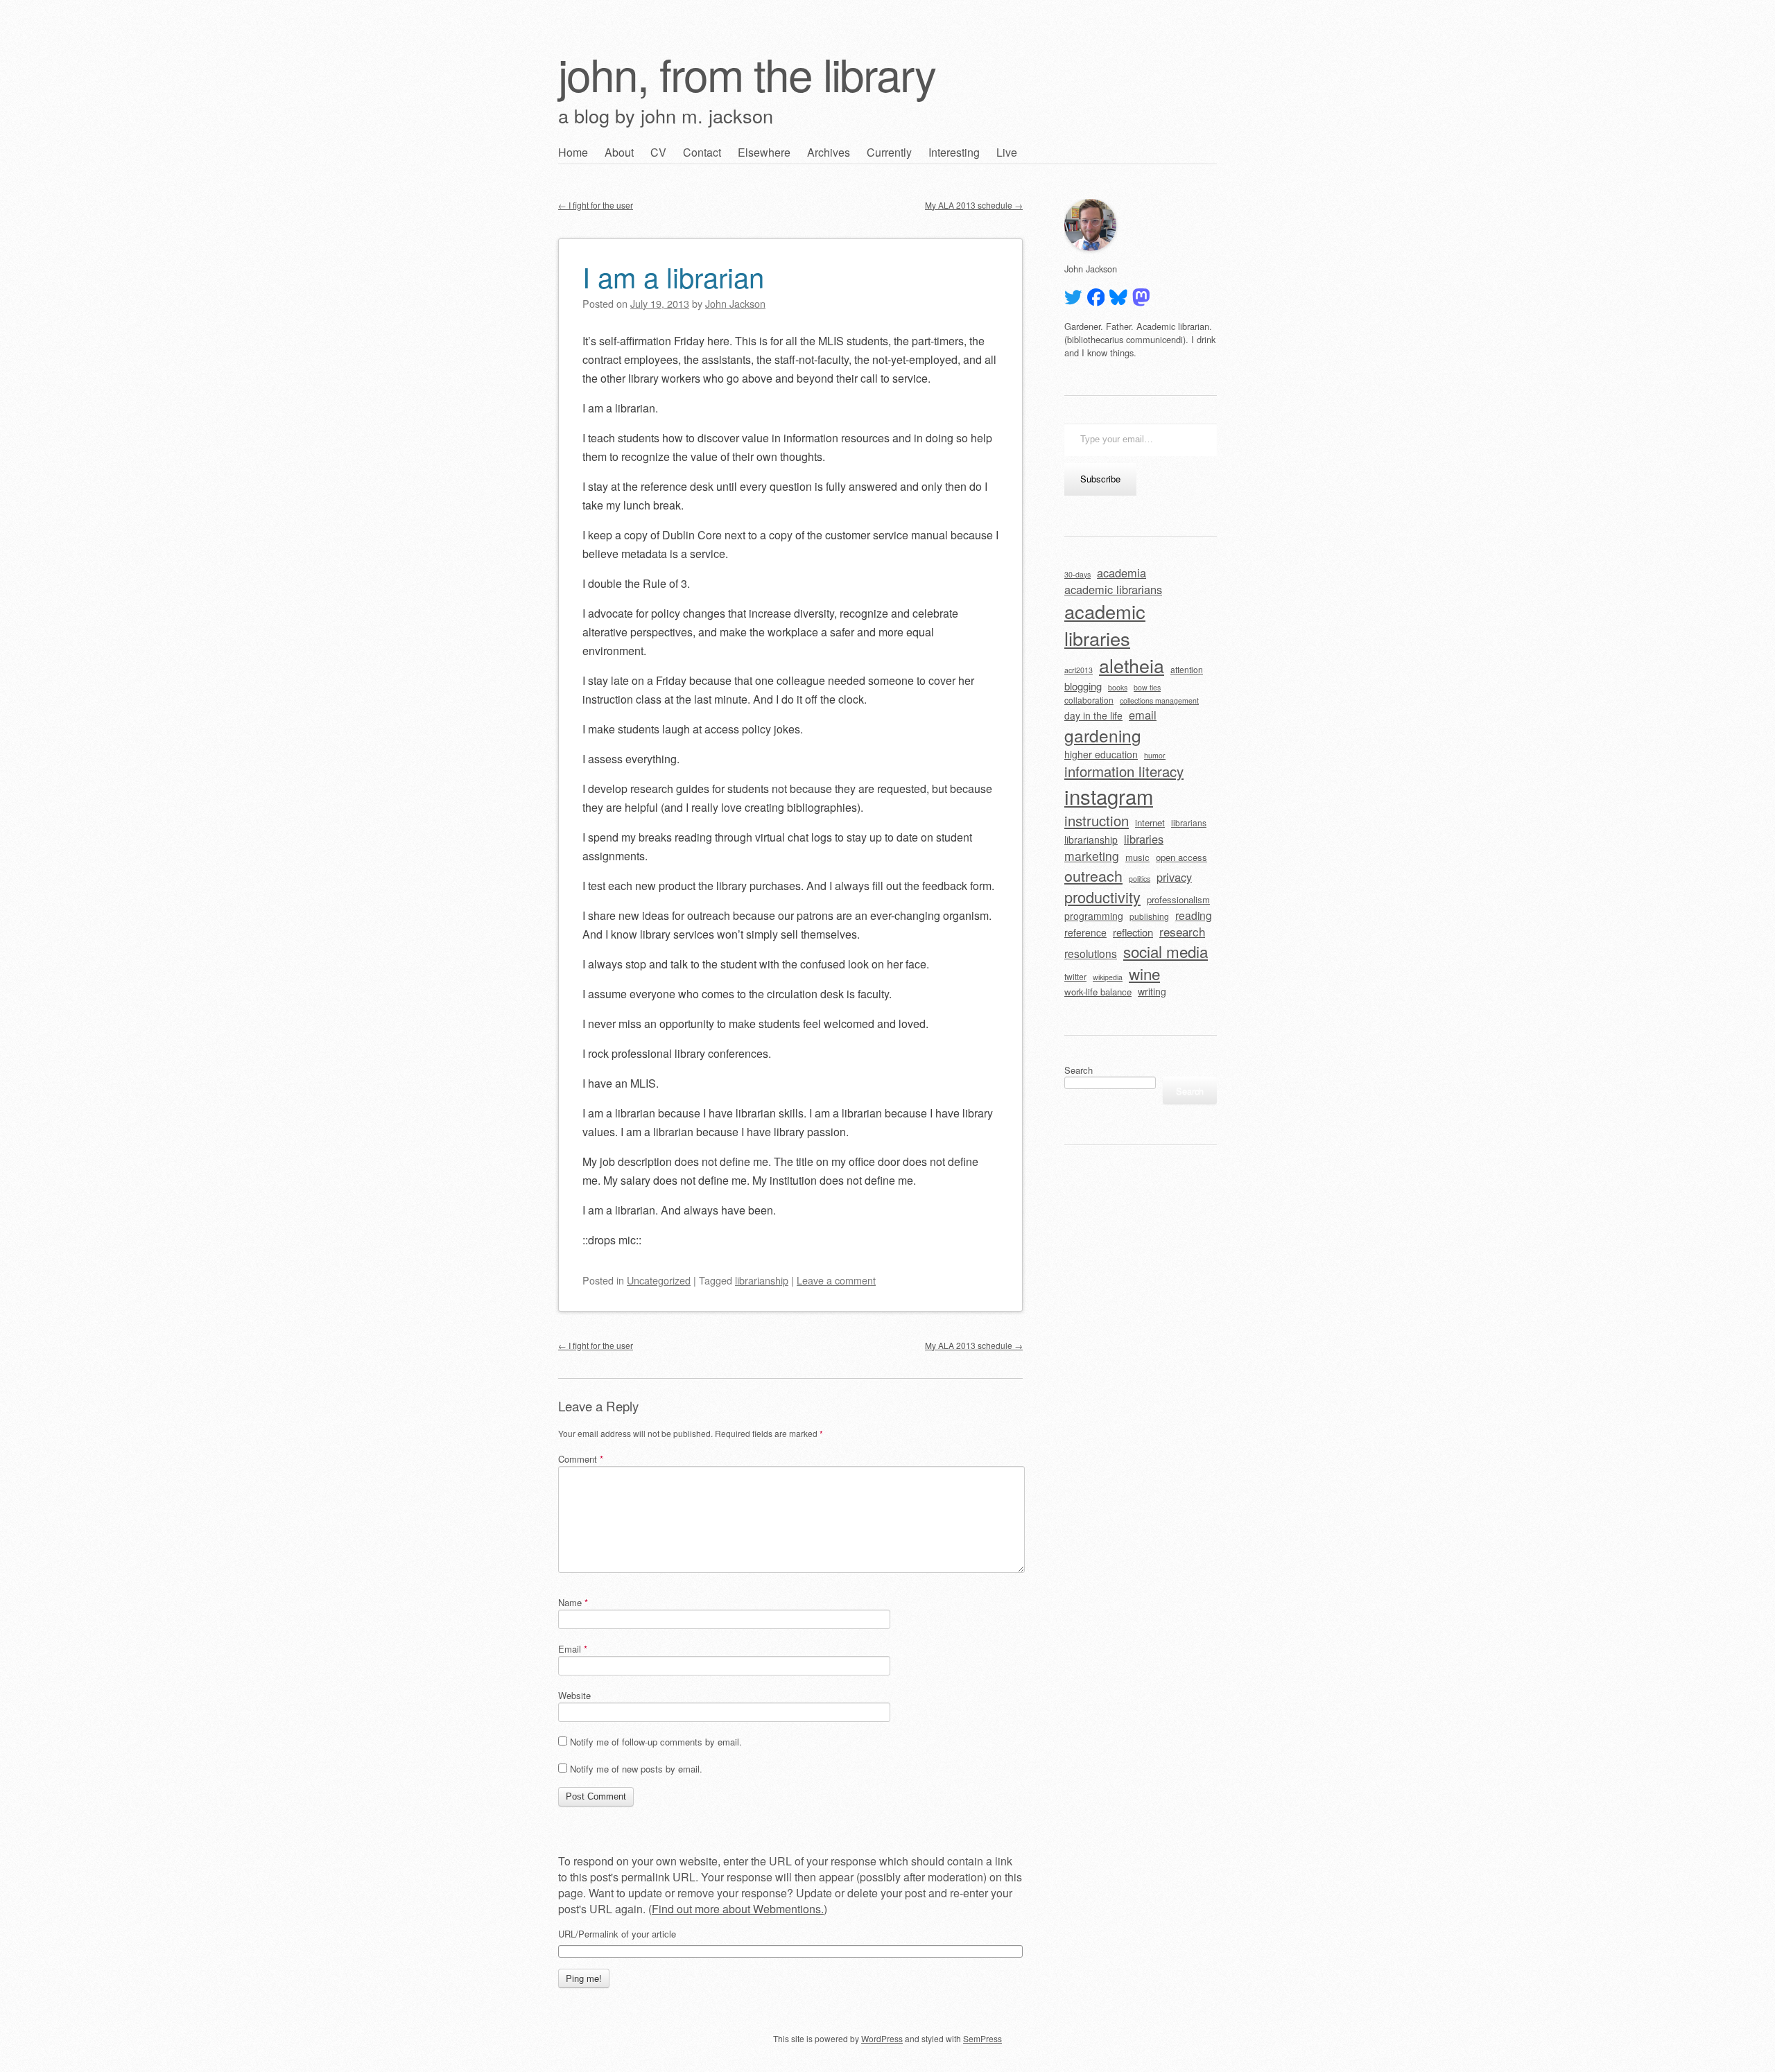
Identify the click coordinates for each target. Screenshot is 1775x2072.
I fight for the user (596, 205)
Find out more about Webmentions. (738, 1909)
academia (1122, 573)
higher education (1101, 754)
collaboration (1089, 700)
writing (1152, 991)
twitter (1075, 976)
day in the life (1093, 715)
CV (658, 152)
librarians (1189, 822)
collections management (1159, 700)
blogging (1083, 686)
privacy (1174, 877)
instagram (1109, 796)
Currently (889, 152)
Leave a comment (836, 1280)
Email (573, 1649)
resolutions (1091, 953)
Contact (702, 152)
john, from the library (747, 73)
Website (574, 1695)
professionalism (1178, 899)
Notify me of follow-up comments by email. (656, 1742)
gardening (1103, 735)
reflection (1133, 932)
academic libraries (1105, 625)
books (1118, 687)
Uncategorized (659, 1280)
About (619, 152)
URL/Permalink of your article (617, 1934)
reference (1085, 932)
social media (1166, 951)
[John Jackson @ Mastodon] (1141, 297)
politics (1140, 879)
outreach (1093, 875)
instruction (1097, 820)
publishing (1149, 916)
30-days (1077, 574)
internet (1150, 822)
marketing (1092, 856)
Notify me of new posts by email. (636, 1769)
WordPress (882, 2038)
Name (573, 1602)
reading (1194, 915)
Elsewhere (764, 152)
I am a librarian (673, 276)
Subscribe (1100, 479)
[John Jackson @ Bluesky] (1118, 297)
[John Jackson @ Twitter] (1073, 297)
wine (1144, 973)
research (1182, 931)
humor (1155, 755)
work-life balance (1098, 992)
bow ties (1147, 687)
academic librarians (1113, 589)
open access (1181, 857)
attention (1187, 669)
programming (1094, 916)
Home (573, 152)
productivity (1102, 897)
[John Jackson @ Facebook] (1096, 297)
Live (1007, 152)
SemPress (982, 2038)
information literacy (1124, 771)
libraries (1144, 839)
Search (1079, 1070)
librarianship (762, 1280)
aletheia (1132, 665)
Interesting (954, 152)
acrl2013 (1079, 670)
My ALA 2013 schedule (974, 205)
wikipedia (1108, 977)
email (1143, 715)
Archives (829, 152)
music (1137, 857)
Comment (581, 1459)
